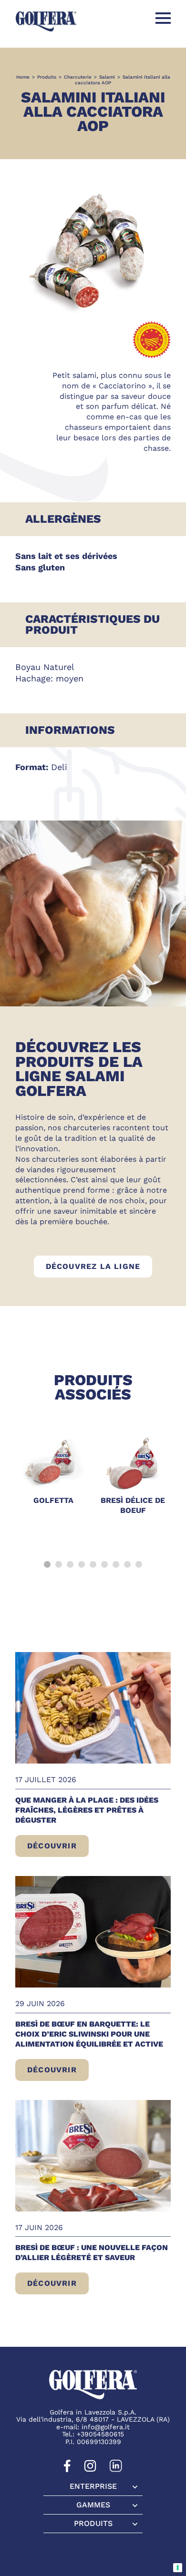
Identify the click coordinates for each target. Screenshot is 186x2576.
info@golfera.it (106, 2427)
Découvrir (58, 1849)
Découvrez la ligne (99, 1266)
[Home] (46, 21)
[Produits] (93, 2524)
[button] (47, 1564)
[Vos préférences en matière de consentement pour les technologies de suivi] (178, 2568)
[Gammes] (93, 2505)
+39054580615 (100, 2434)
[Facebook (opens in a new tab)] (67, 2470)
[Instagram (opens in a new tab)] (90, 2470)
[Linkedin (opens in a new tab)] (116, 2470)
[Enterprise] (93, 2487)
